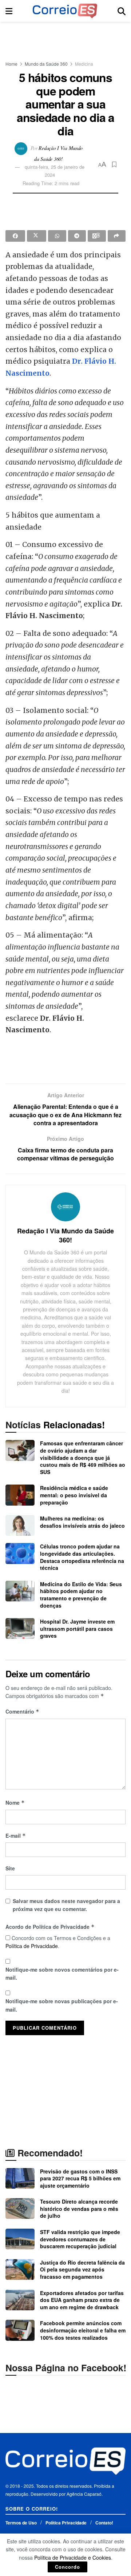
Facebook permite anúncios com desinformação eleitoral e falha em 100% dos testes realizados (83, 2330)
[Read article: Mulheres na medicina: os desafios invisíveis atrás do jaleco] (20, 1525)
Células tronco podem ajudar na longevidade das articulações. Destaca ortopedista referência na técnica (82, 1557)
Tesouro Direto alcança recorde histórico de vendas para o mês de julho (79, 2208)
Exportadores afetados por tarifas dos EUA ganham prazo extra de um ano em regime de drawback (82, 2300)
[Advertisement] (65, 38)
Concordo (68, 2567)
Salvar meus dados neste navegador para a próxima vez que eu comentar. (66, 1905)
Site (10, 1868)
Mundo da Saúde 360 (46, 64)
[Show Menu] (9, 11)
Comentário (22, 1711)
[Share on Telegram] (77, 236)
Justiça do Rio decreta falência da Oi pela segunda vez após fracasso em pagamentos (82, 2269)
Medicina (84, 64)
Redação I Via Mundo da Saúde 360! (65, 1235)
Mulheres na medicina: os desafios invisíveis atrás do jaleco (82, 1522)
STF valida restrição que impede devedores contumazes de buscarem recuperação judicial (80, 2239)
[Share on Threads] (97, 236)
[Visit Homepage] (65, 11)
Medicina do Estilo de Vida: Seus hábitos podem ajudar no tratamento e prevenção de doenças (81, 1595)
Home (11, 64)
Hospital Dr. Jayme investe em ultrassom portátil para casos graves (77, 1628)
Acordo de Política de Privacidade (50, 1927)
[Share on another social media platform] (117, 236)
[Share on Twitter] (37, 236)
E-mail (16, 1836)
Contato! (104, 2523)
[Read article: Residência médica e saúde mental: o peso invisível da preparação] (20, 1495)
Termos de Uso (21, 2523)
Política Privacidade (66, 2523)
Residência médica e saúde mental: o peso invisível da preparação (74, 1495)
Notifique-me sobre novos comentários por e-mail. (62, 1973)
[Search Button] (122, 11)
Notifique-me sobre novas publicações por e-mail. (62, 2005)
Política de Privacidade (32, 1946)
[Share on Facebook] (15, 236)
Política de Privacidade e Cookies (73, 2557)
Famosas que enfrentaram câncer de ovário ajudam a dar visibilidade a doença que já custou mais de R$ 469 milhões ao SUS (83, 1457)
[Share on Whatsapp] (57, 236)
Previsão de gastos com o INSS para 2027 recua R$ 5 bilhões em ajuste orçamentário (80, 2178)
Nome (15, 1803)
